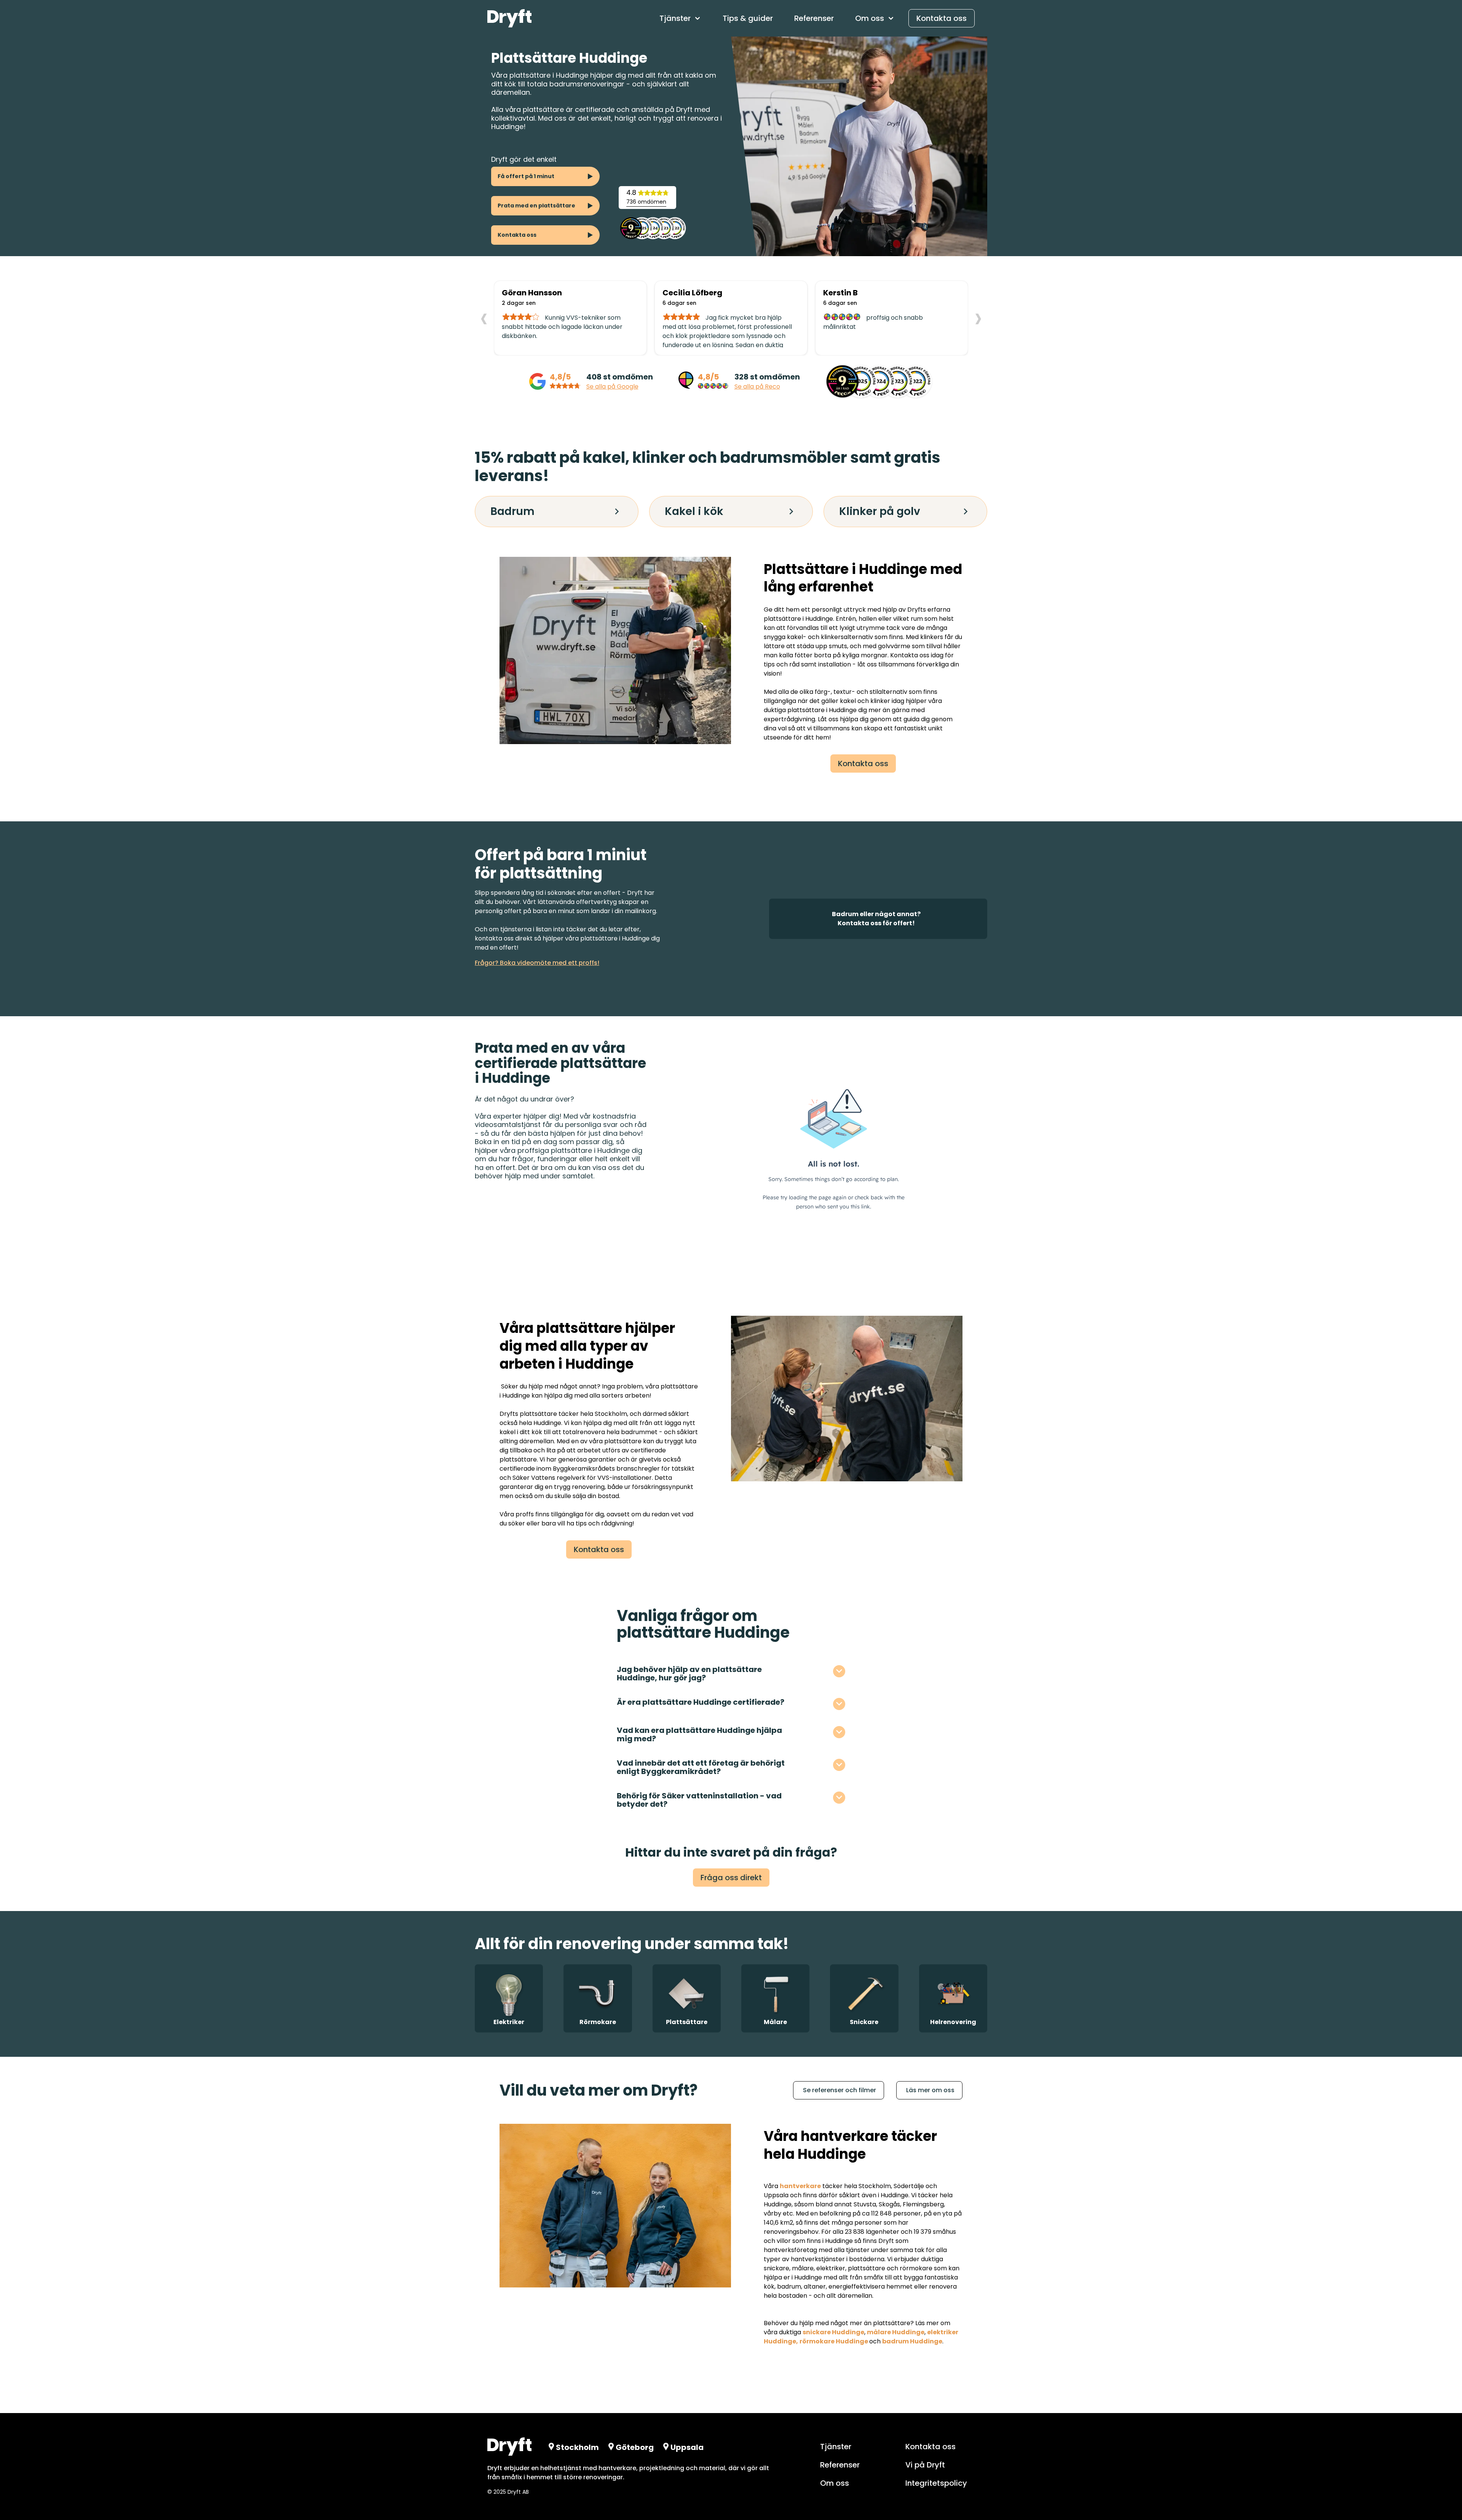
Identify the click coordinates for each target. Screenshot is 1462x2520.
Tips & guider (748, 18)
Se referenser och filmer (840, 2090)
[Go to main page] (509, 18)
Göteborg (635, 2447)
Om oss (835, 2483)
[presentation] (484, 317)
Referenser (814, 18)
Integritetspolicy (936, 2483)
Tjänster (836, 2447)
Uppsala (687, 2447)
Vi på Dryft (925, 2465)
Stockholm (611, 1414)
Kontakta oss (942, 18)
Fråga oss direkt (731, 1878)
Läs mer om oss (930, 2090)
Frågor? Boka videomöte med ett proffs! (537, 963)
